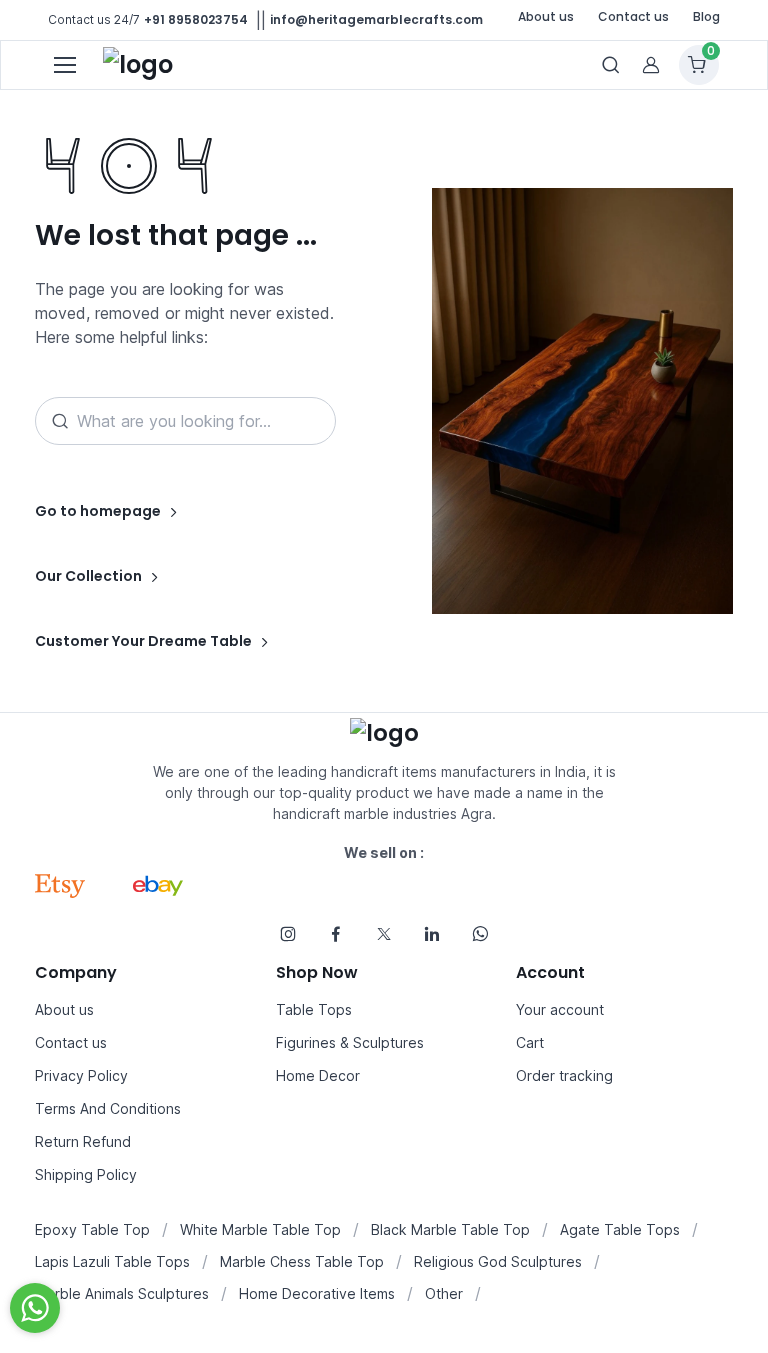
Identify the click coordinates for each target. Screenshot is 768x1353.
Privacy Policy (81, 1075)
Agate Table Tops (620, 1229)
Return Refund (83, 1141)
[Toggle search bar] (611, 65)
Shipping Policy (86, 1174)
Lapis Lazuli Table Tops (112, 1261)
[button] (651, 65)
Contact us (633, 16)
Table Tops (314, 1009)
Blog (706, 16)
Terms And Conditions (108, 1108)
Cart (530, 1042)
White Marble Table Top (260, 1229)
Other (444, 1293)
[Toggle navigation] (64, 65)
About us (546, 16)
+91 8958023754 (196, 19)
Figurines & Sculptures (350, 1042)
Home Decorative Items (317, 1293)
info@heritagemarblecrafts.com (376, 19)
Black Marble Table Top (450, 1229)
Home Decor (318, 1075)
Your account (560, 1009)
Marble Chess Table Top (302, 1261)
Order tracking (564, 1075)
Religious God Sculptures (498, 1261)
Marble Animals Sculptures (122, 1293)
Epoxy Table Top (92, 1229)
